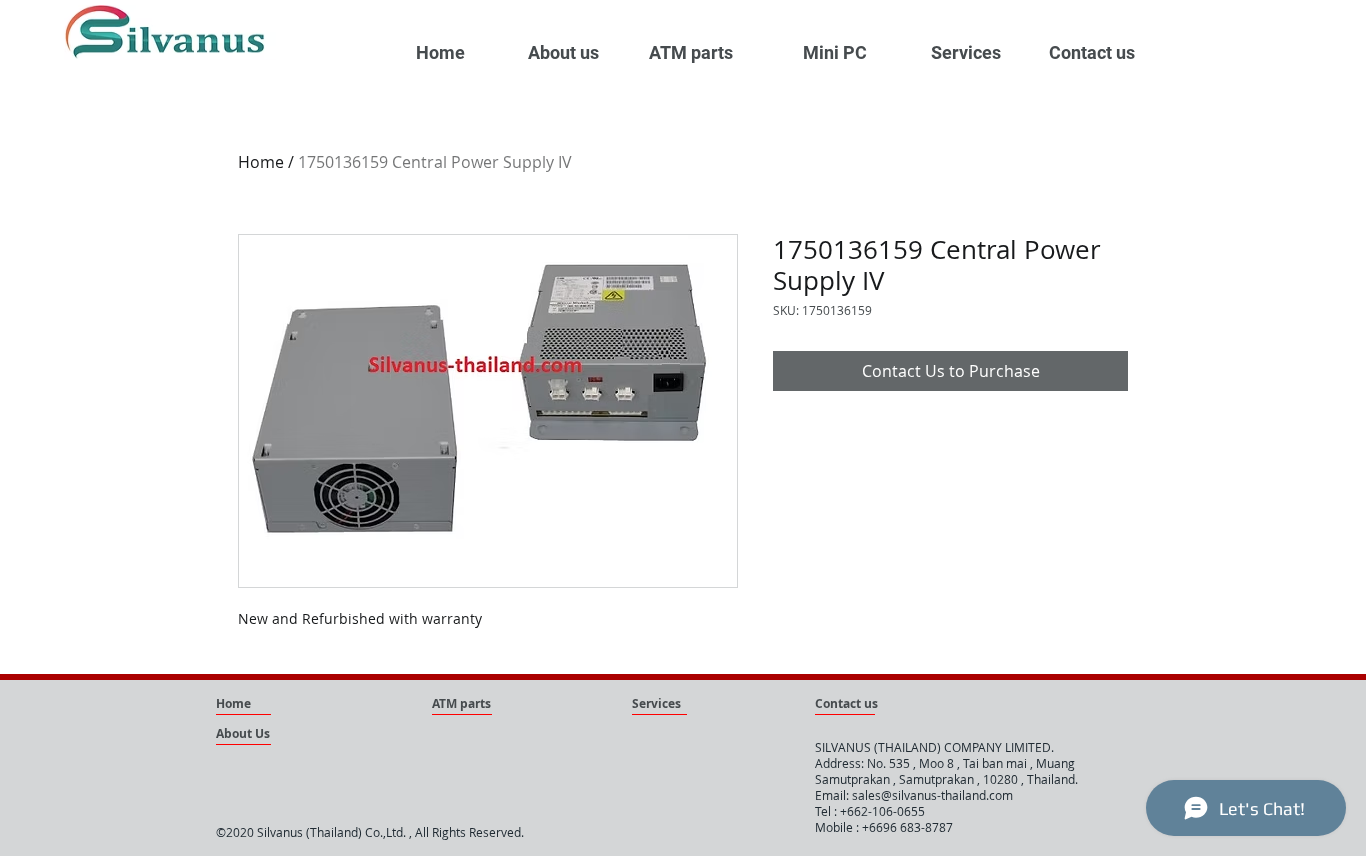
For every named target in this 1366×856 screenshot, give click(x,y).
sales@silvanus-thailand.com (932, 795)
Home (261, 162)
